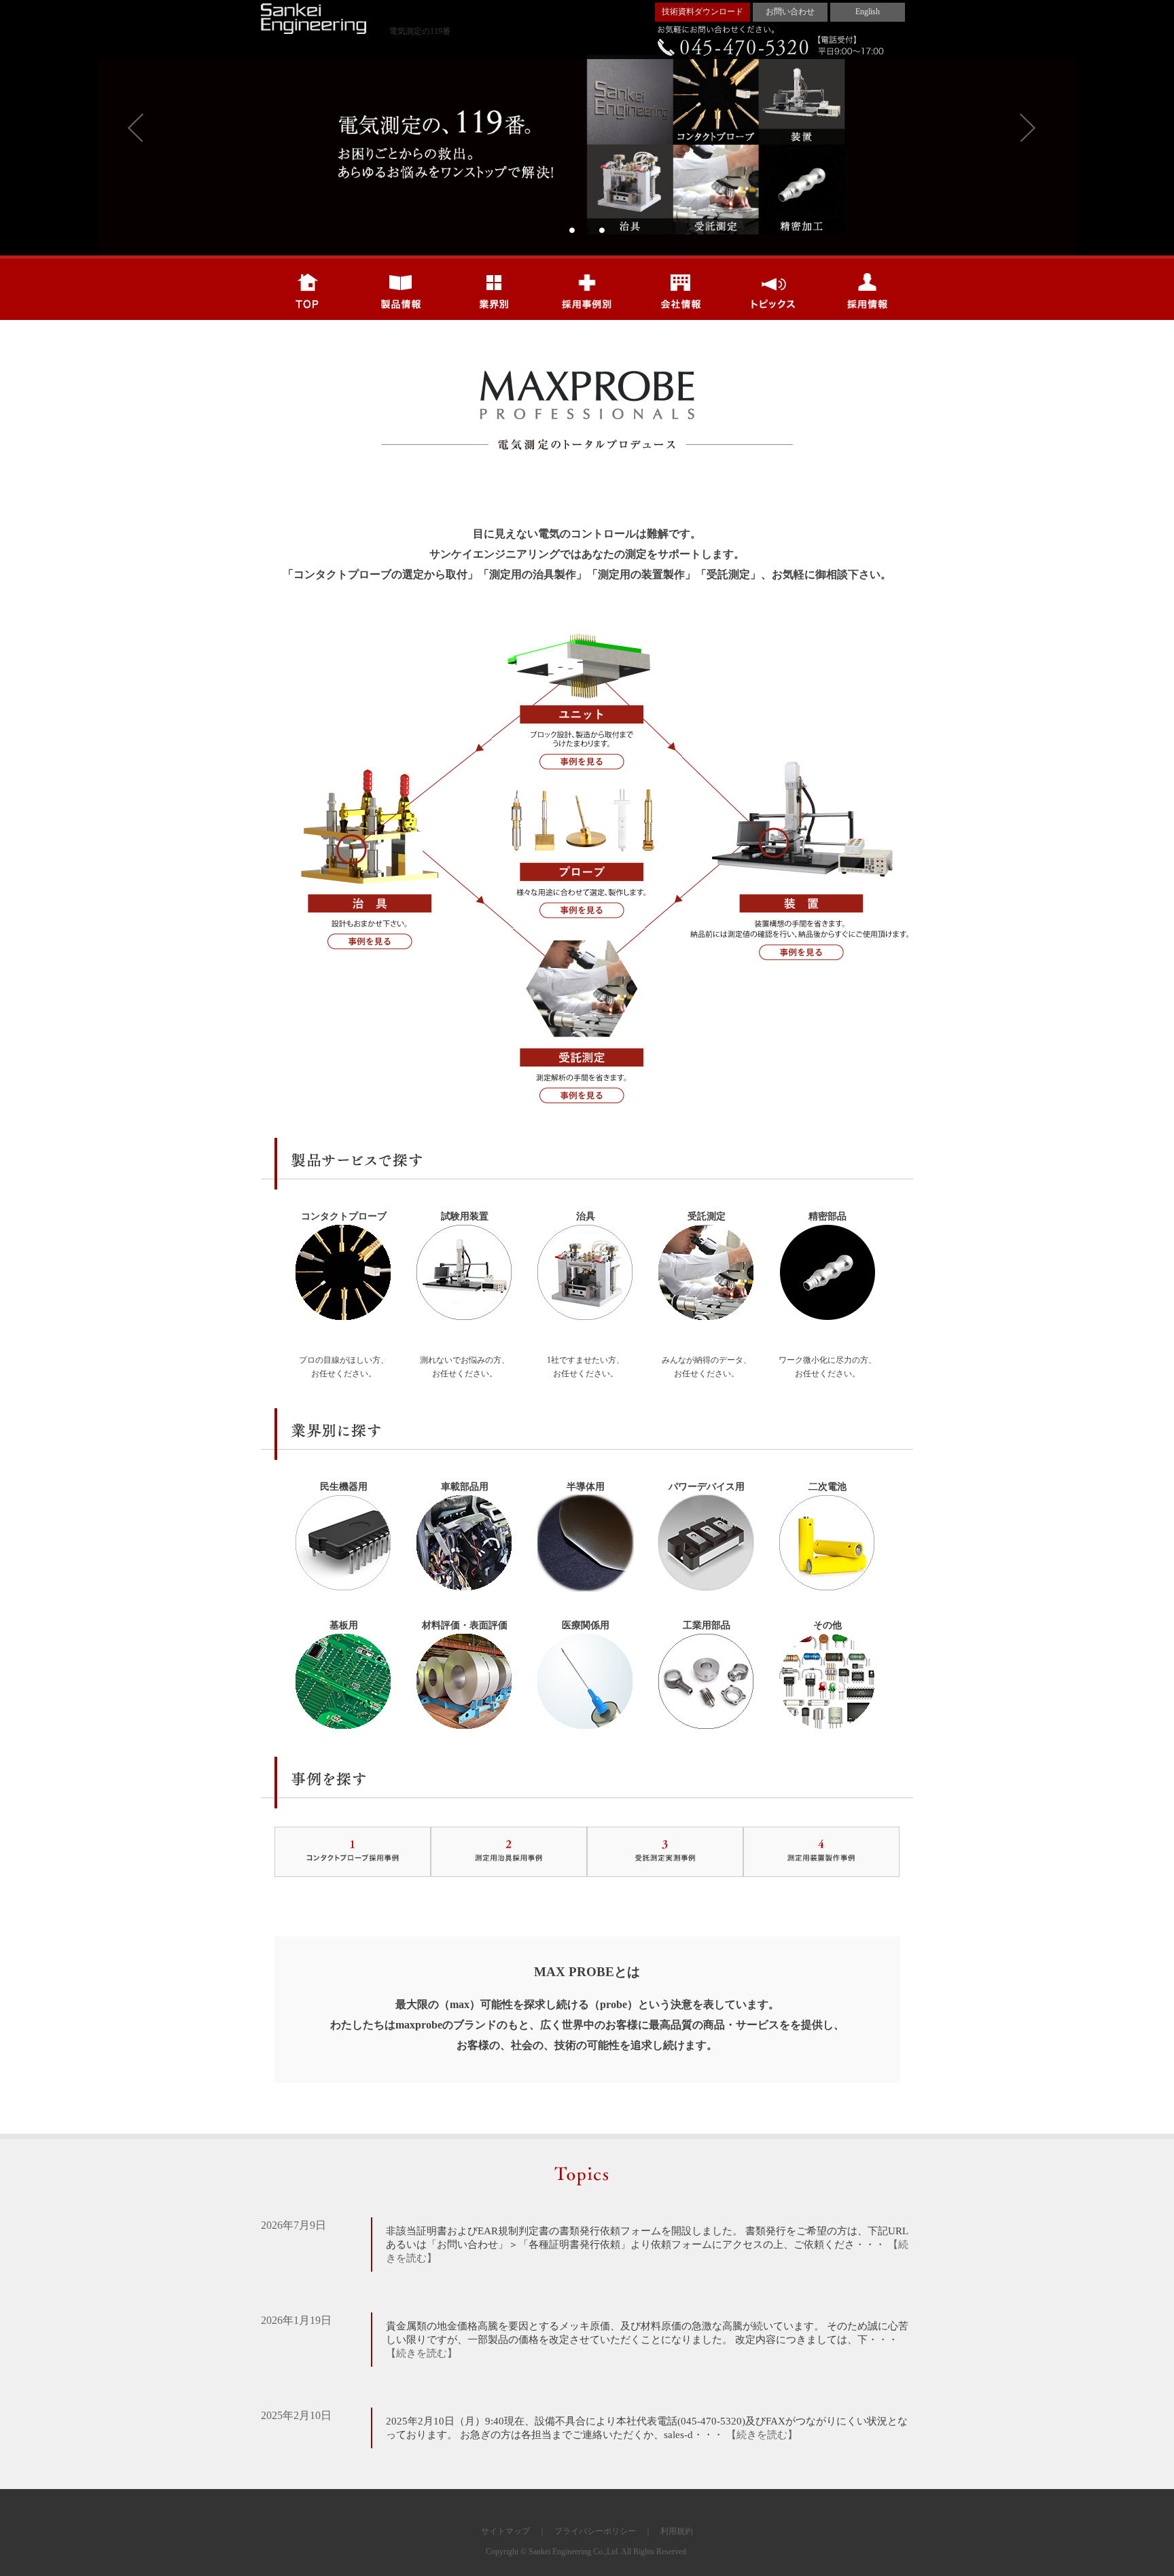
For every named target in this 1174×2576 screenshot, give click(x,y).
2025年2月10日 (296, 2415)
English (868, 12)
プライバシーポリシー (595, 2531)
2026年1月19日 (296, 2320)
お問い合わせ (790, 12)
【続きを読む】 (422, 2353)
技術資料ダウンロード (702, 12)
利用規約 (677, 2531)
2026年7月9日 (293, 2225)
